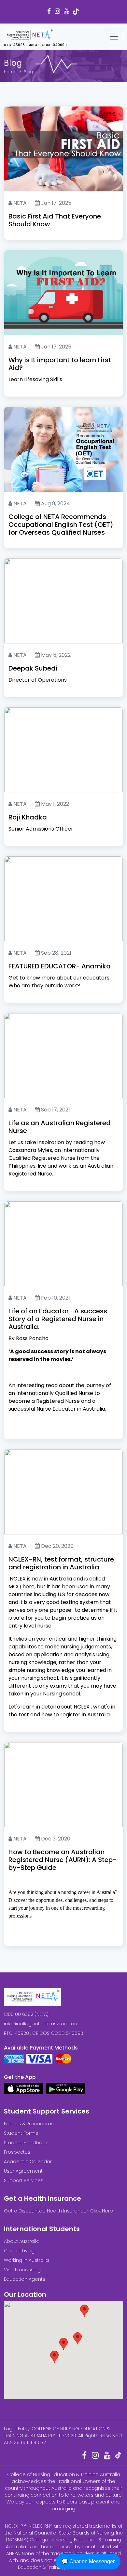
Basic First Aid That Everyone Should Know (55, 220)
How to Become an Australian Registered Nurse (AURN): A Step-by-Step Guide (63, 1860)
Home (10, 72)
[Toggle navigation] (114, 37)
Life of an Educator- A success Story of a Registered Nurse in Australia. (58, 1319)
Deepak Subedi (33, 668)
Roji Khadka (28, 817)
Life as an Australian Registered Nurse (60, 1127)
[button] (63, 2344)
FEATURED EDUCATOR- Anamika (60, 966)
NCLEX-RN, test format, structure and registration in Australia (61, 1563)
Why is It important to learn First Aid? (60, 364)
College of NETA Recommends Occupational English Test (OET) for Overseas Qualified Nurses (61, 525)
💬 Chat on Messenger (88, 2561)
